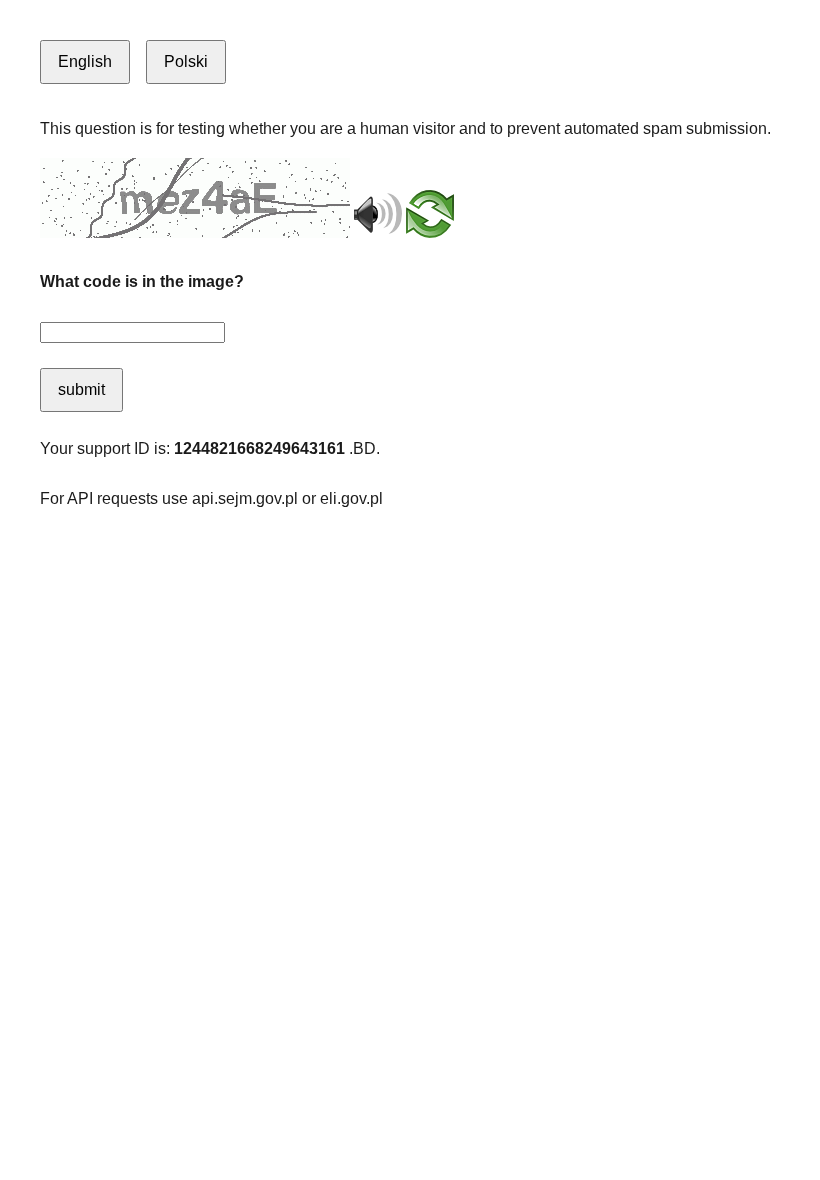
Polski (186, 61)
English (85, 61)
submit (81, 389)
